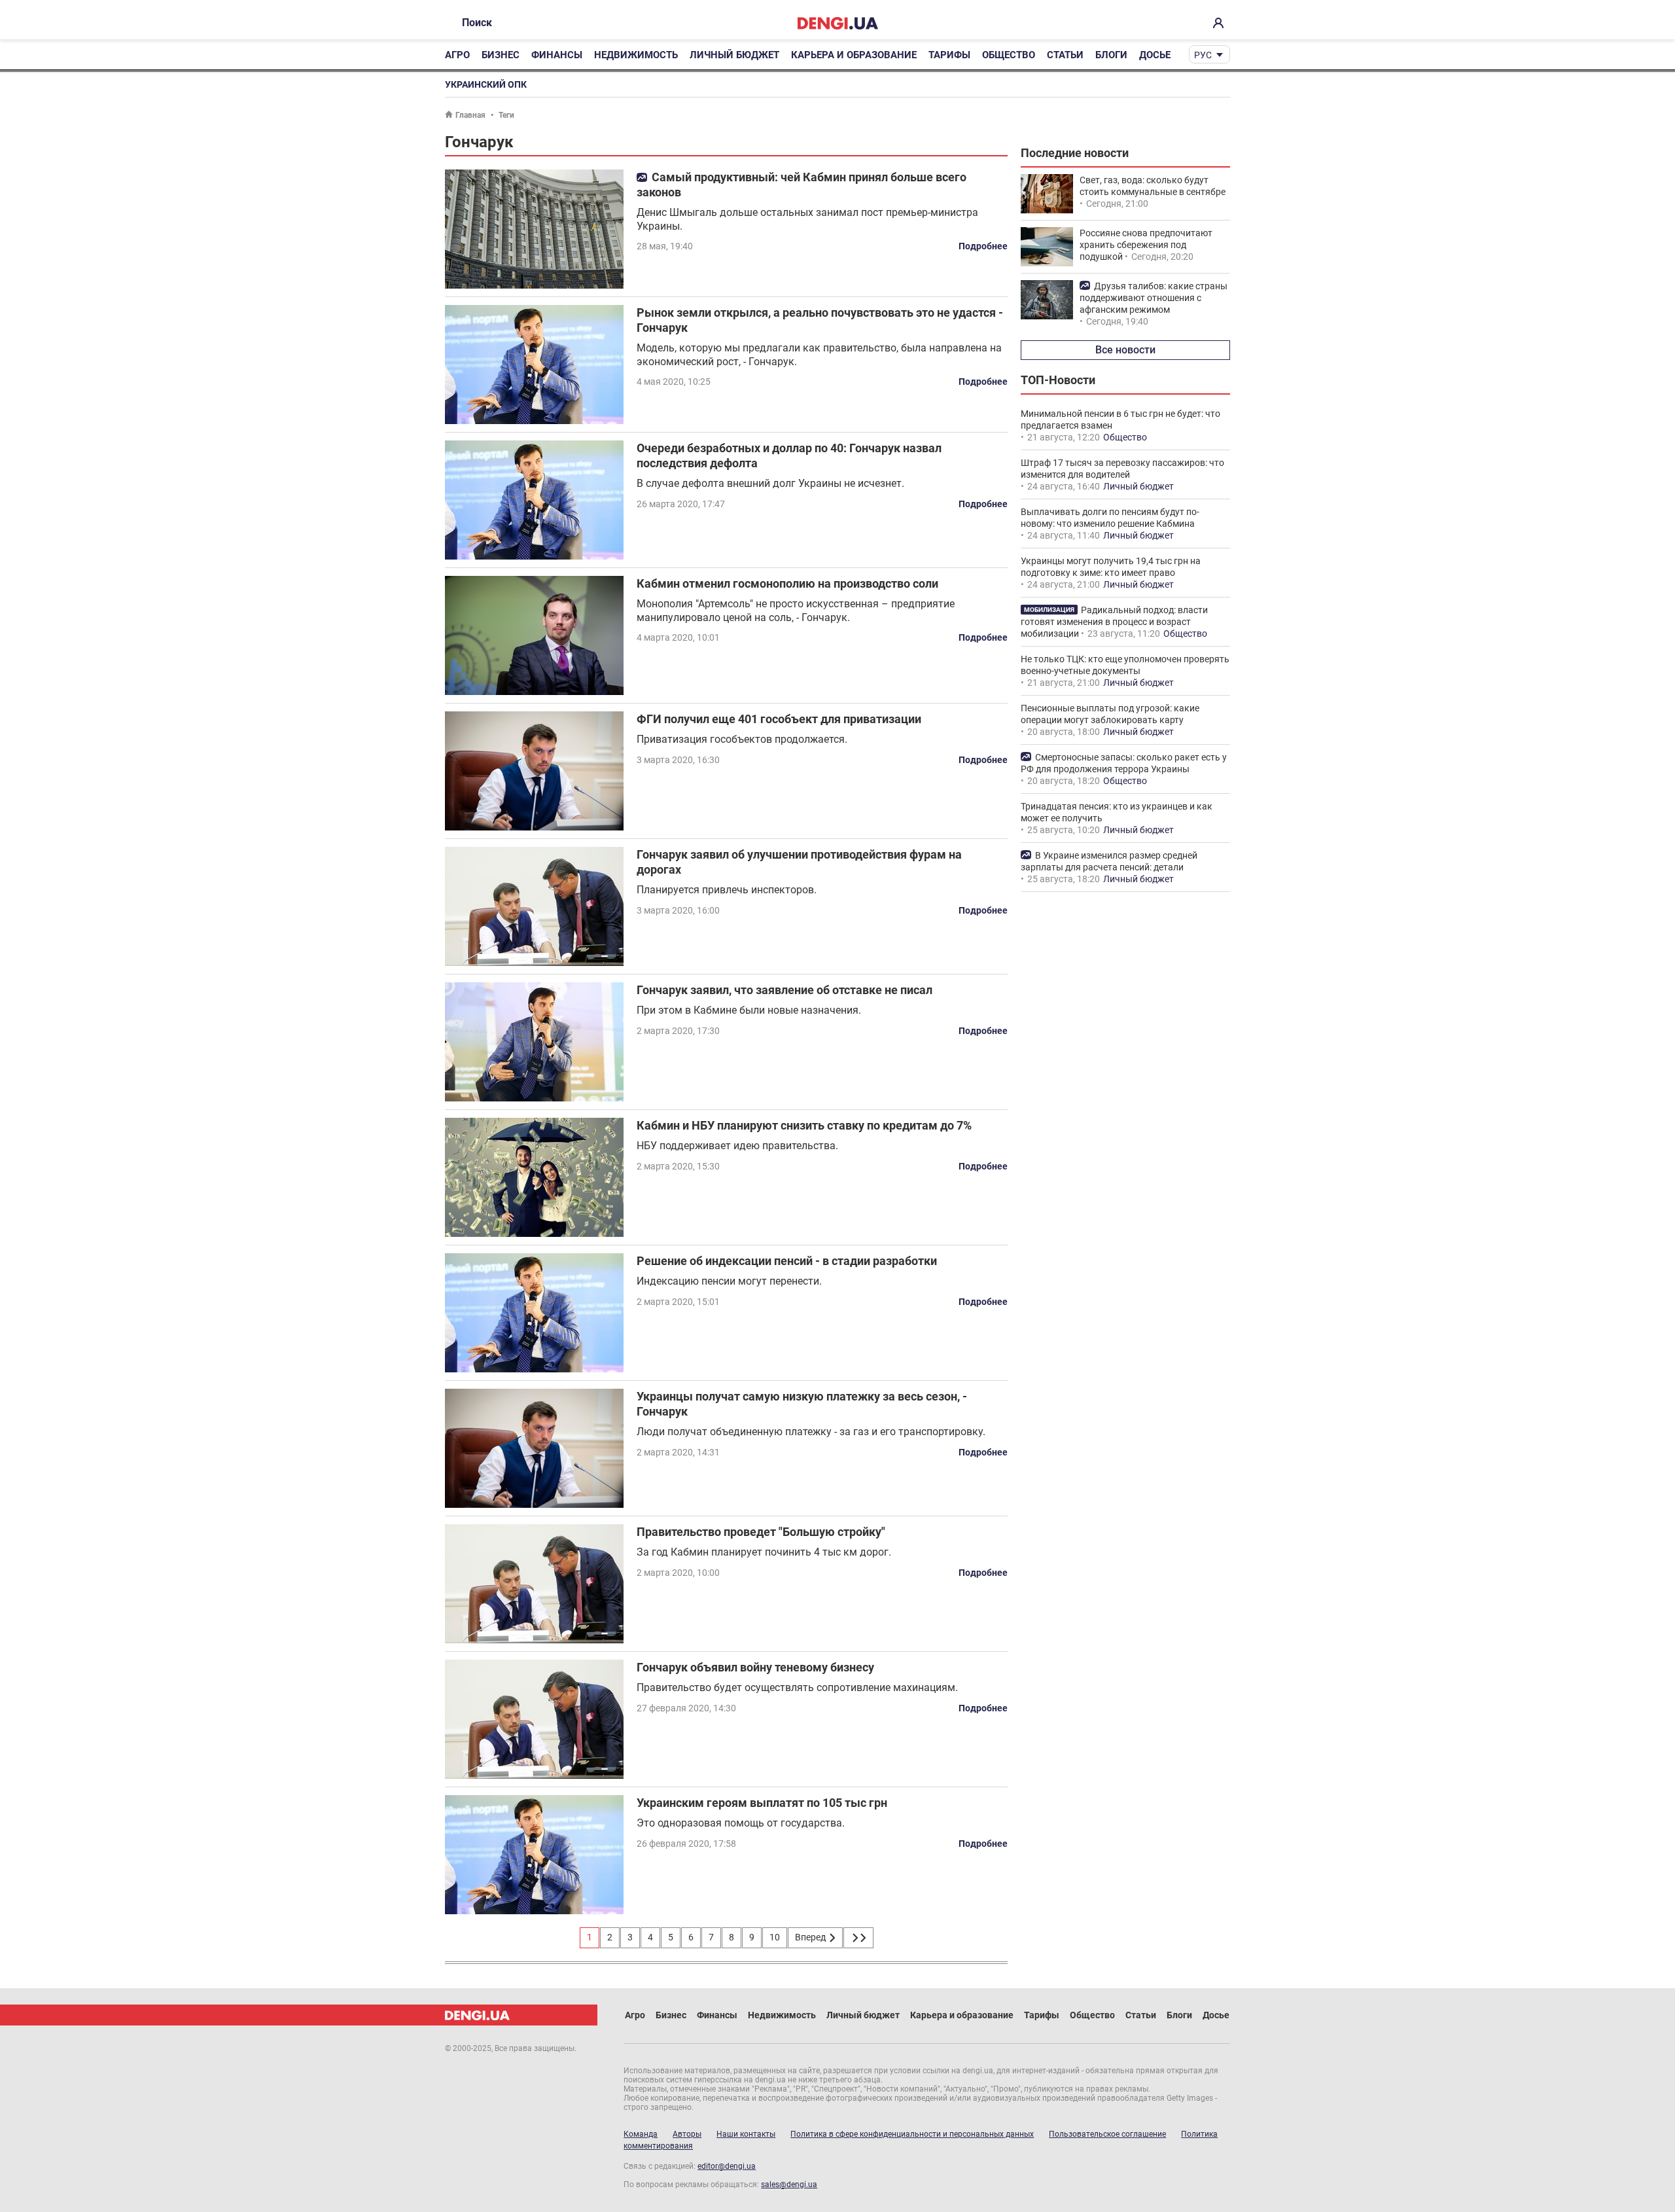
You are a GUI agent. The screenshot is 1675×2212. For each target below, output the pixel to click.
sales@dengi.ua (789, 2185)
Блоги (1111, 55)
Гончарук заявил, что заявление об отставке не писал (785, 990)
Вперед (811, 1937)
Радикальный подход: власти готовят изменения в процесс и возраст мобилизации (1114, 622)
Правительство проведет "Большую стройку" (761, 1532)
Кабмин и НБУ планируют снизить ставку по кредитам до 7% (804, 1125)
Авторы (687, 2134)
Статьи (1065, 55)
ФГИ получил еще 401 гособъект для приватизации (779, 719)
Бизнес (501, 55)
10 (775, 1937)
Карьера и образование (854, 55)
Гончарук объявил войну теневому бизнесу (755, 1667)
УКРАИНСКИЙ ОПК (486, 84)
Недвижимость (636, 55)
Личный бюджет (734, 55)
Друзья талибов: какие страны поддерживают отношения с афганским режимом (1154, 298)
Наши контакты (746, 2134)
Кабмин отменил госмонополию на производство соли (787, 583)
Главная (470, 115)
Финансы (557, 55)
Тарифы (949, 55)
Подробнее (983, 246)
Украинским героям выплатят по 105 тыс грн (762, 1803)
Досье (1155, 55)
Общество (1009, 55)
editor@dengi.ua (727, 2166)
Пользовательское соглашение (1107, 2134)
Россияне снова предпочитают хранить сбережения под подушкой (1146, 245)
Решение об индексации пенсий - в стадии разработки (787, 1261)
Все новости (1125, 350)
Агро (457, 55)
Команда (641, 2134)
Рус (1203, 55)
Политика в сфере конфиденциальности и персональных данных (912, 2134)
